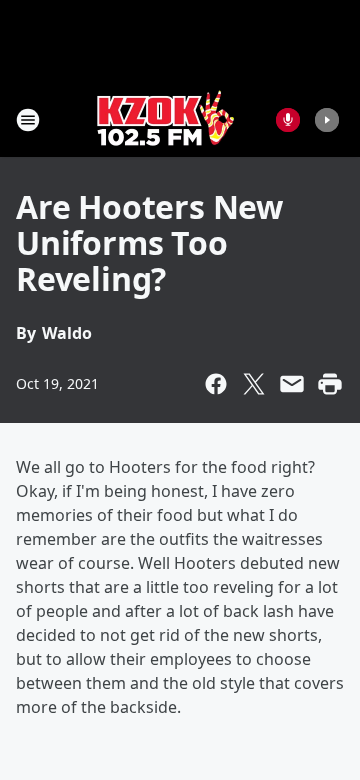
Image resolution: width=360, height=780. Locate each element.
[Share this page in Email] (292, 384)
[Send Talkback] (288, 120)
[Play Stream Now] (327, 120)
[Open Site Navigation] (28, 120)
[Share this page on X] (254, 384)
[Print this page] (330, 384)
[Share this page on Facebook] (216, 384)
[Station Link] (166, 119)
